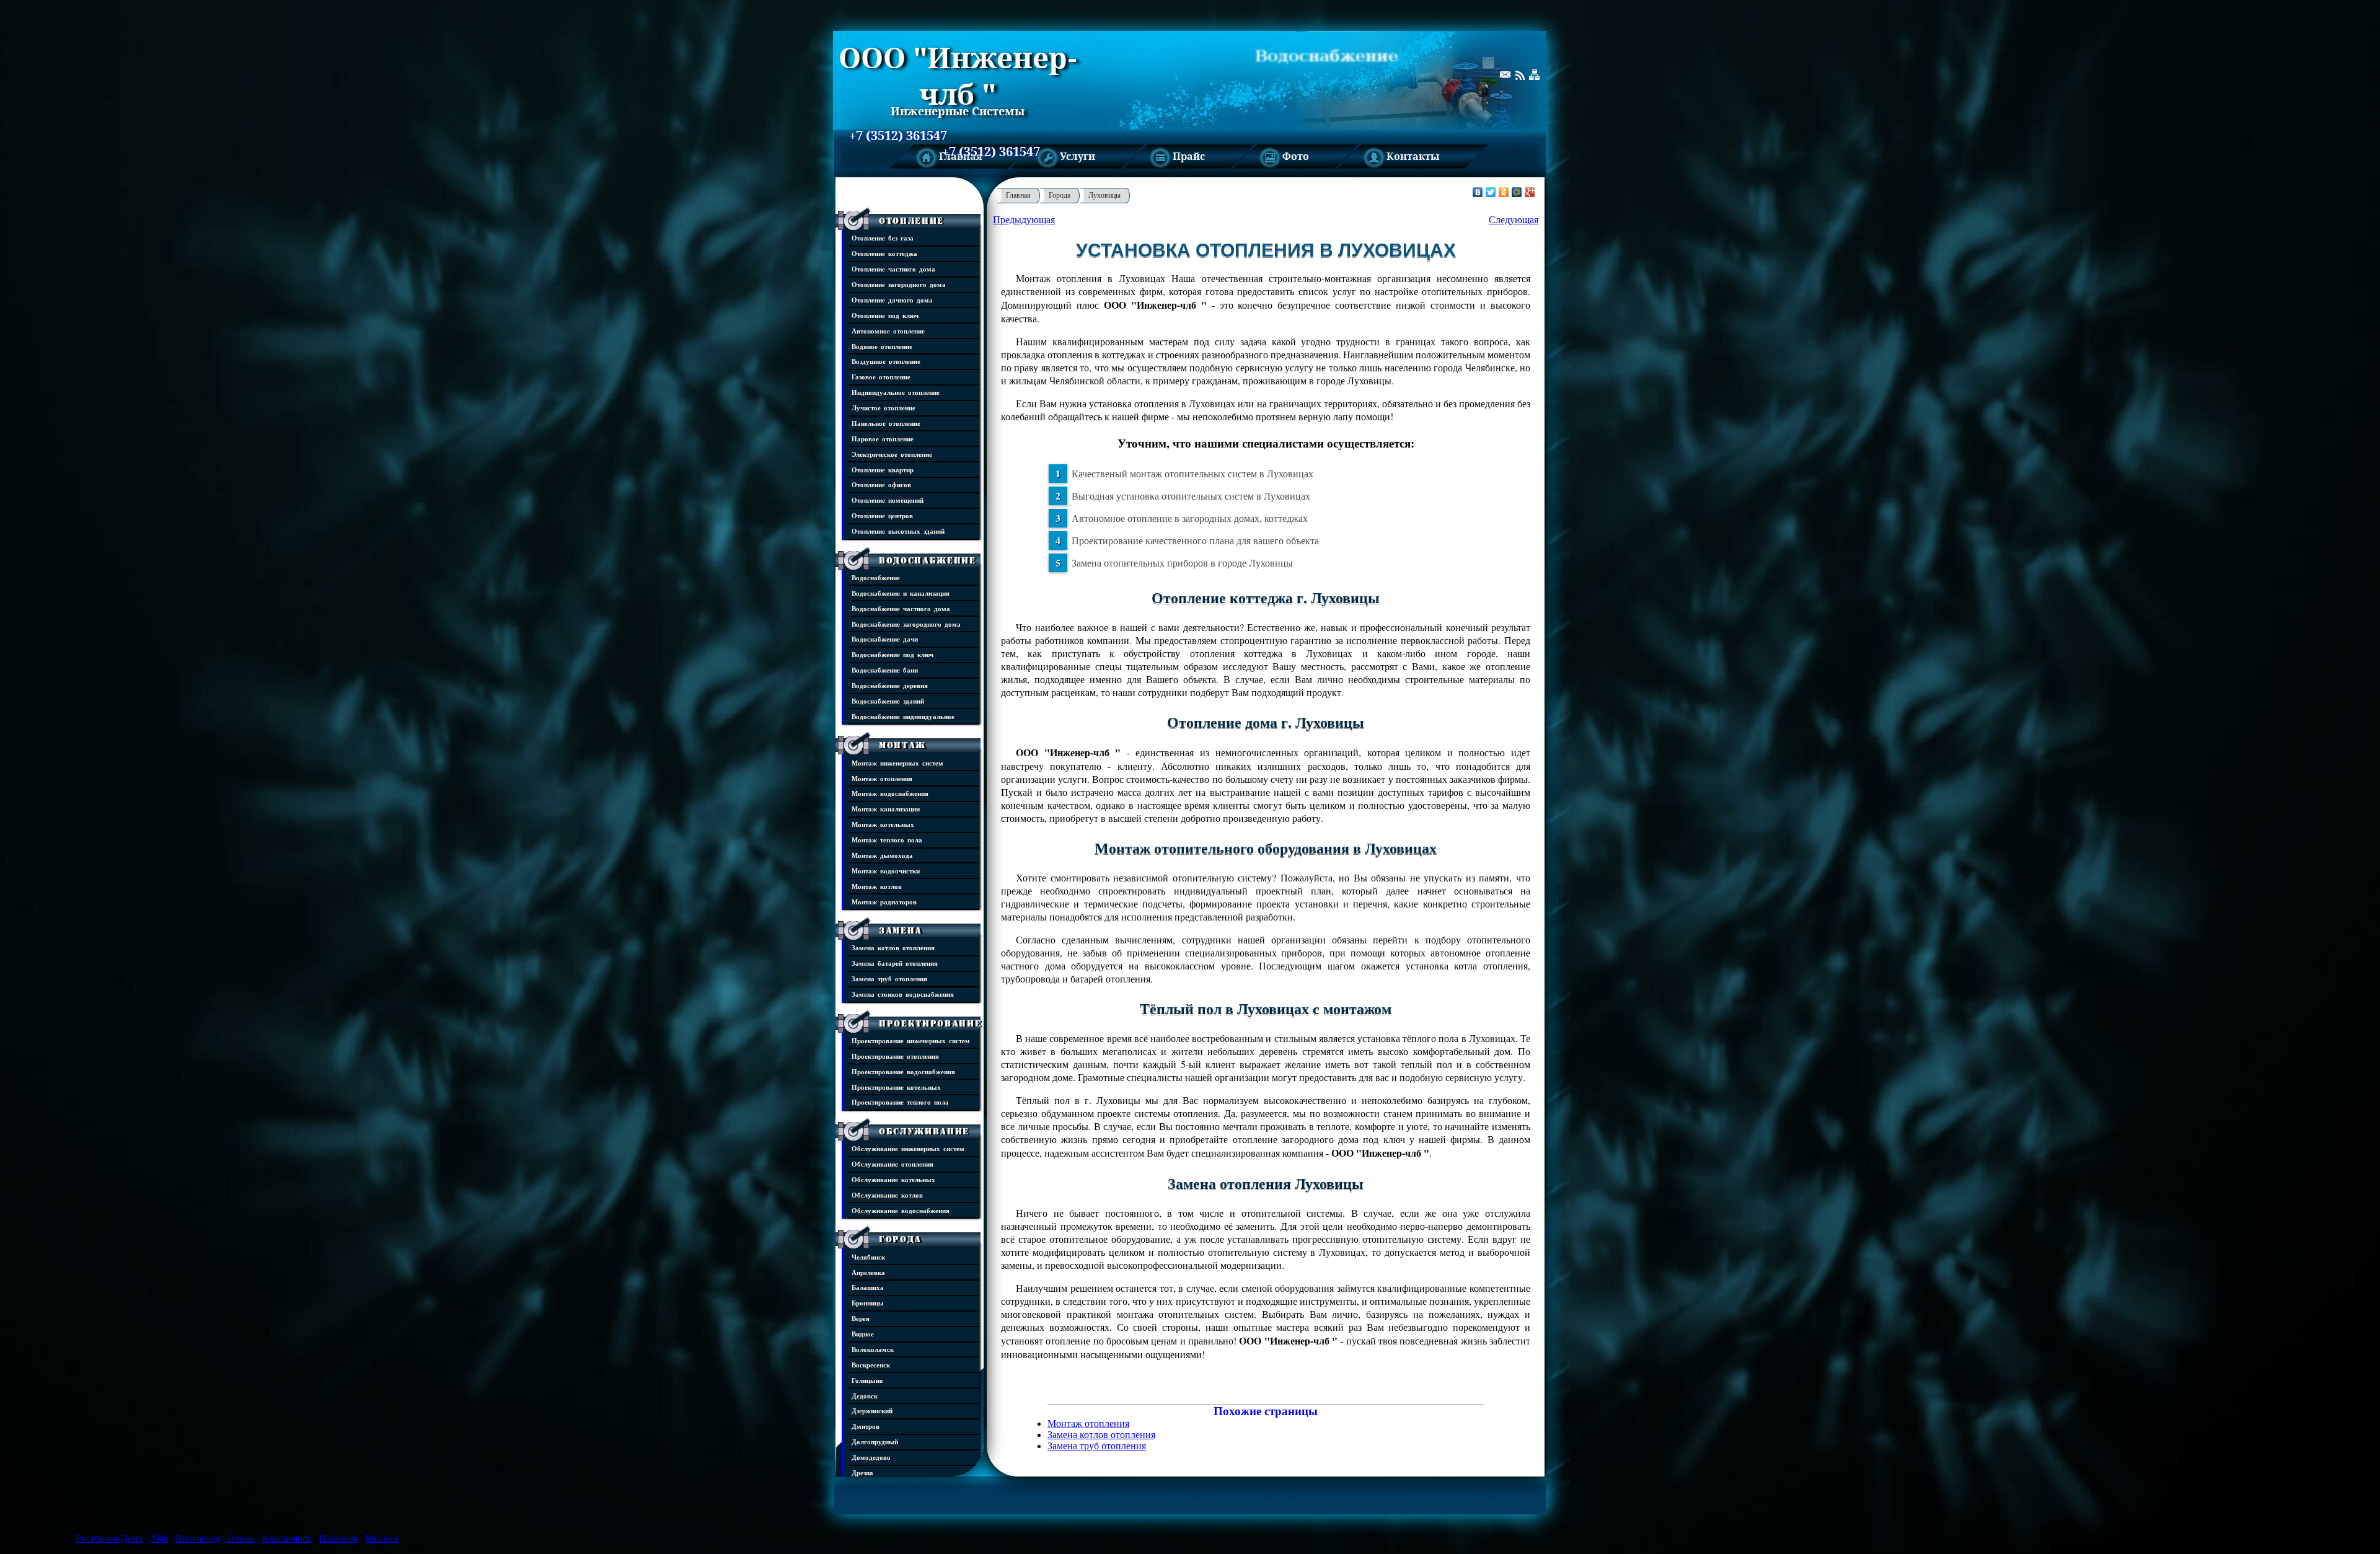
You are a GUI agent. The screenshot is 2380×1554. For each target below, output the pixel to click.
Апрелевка (868, 1272)
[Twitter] (1491, 192)
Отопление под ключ (885, 315)
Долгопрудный (875, 1441)
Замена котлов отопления (893, 947)
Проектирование (930, 1023)
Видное (863, 1334)
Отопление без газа (883, 238)
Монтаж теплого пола (887, 840)
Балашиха (868, 1287)
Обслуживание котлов (887, 1195)
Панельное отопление (886, 423)
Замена (901, 930)
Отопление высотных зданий (898, 531)
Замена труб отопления (889, 978)
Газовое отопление (881, 377)
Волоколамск (873, 1349)
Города (900, 1239)
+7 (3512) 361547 (898, 136)
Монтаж (902, 745)
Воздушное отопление (886, 361)
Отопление (911, 221)
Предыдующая (1024, 220)
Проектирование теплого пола (900, 1102)
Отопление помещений (888, 500)
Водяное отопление (882, 346)
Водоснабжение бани (885, 670)
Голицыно (867, 1380)
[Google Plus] (1530, 192)
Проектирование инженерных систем (911, 1040)
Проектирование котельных (896, 1087)
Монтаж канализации (886, 809)
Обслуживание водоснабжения (901, 1210)
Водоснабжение (928, 560)
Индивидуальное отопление (896, 392)
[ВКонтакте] (1478, 192)
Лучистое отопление (884, 408)
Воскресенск (871, 1365)
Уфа (159, 1538)
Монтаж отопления (882, 778)
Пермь (241, 1538)
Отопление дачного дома (892, 300)
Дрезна (862, 1472)
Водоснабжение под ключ (892, 654)
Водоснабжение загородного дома (906, 624)
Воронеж (338, 1538)
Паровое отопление (883, 439)
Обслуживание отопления (892, 1164)
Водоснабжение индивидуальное (903, 716)
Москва (381, 1538)
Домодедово (871, 1457)
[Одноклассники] (1504, 192)
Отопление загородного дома (899, 284)
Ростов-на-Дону (109, 1538)
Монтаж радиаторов (884, 902)
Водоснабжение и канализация (901, 593)
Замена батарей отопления (895, 963)
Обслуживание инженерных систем (908, 1148)
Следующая (1514, 220)
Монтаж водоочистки (886, 871)
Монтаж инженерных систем (897, 763)
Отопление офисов (881, 484)
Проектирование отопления (895, 1056)
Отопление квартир (883, 470)
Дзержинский (872, 1411)
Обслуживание (924, 1131)
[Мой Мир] (1517, 192)
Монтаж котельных (883, 824)
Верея (861, 1318)
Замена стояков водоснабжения (903, 994)
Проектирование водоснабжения (903, 1071)
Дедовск (865, 1396)
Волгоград (198, 1538)
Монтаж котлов (877, 886)
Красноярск (287, 1538)
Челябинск (868, 1257)
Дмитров (866, 1426)
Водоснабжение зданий (888, 701)
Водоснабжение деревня (890, 685)
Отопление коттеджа (884, 253)
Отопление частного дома (893, 269)
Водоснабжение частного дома (901, 608)
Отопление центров (882, 515)
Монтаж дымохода (882, 855)
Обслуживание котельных (893, 1179)
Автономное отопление (888, 331)
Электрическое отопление (892, 454)
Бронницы (868, 1303)
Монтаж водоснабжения (890, 793)
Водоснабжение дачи (885, 639)
